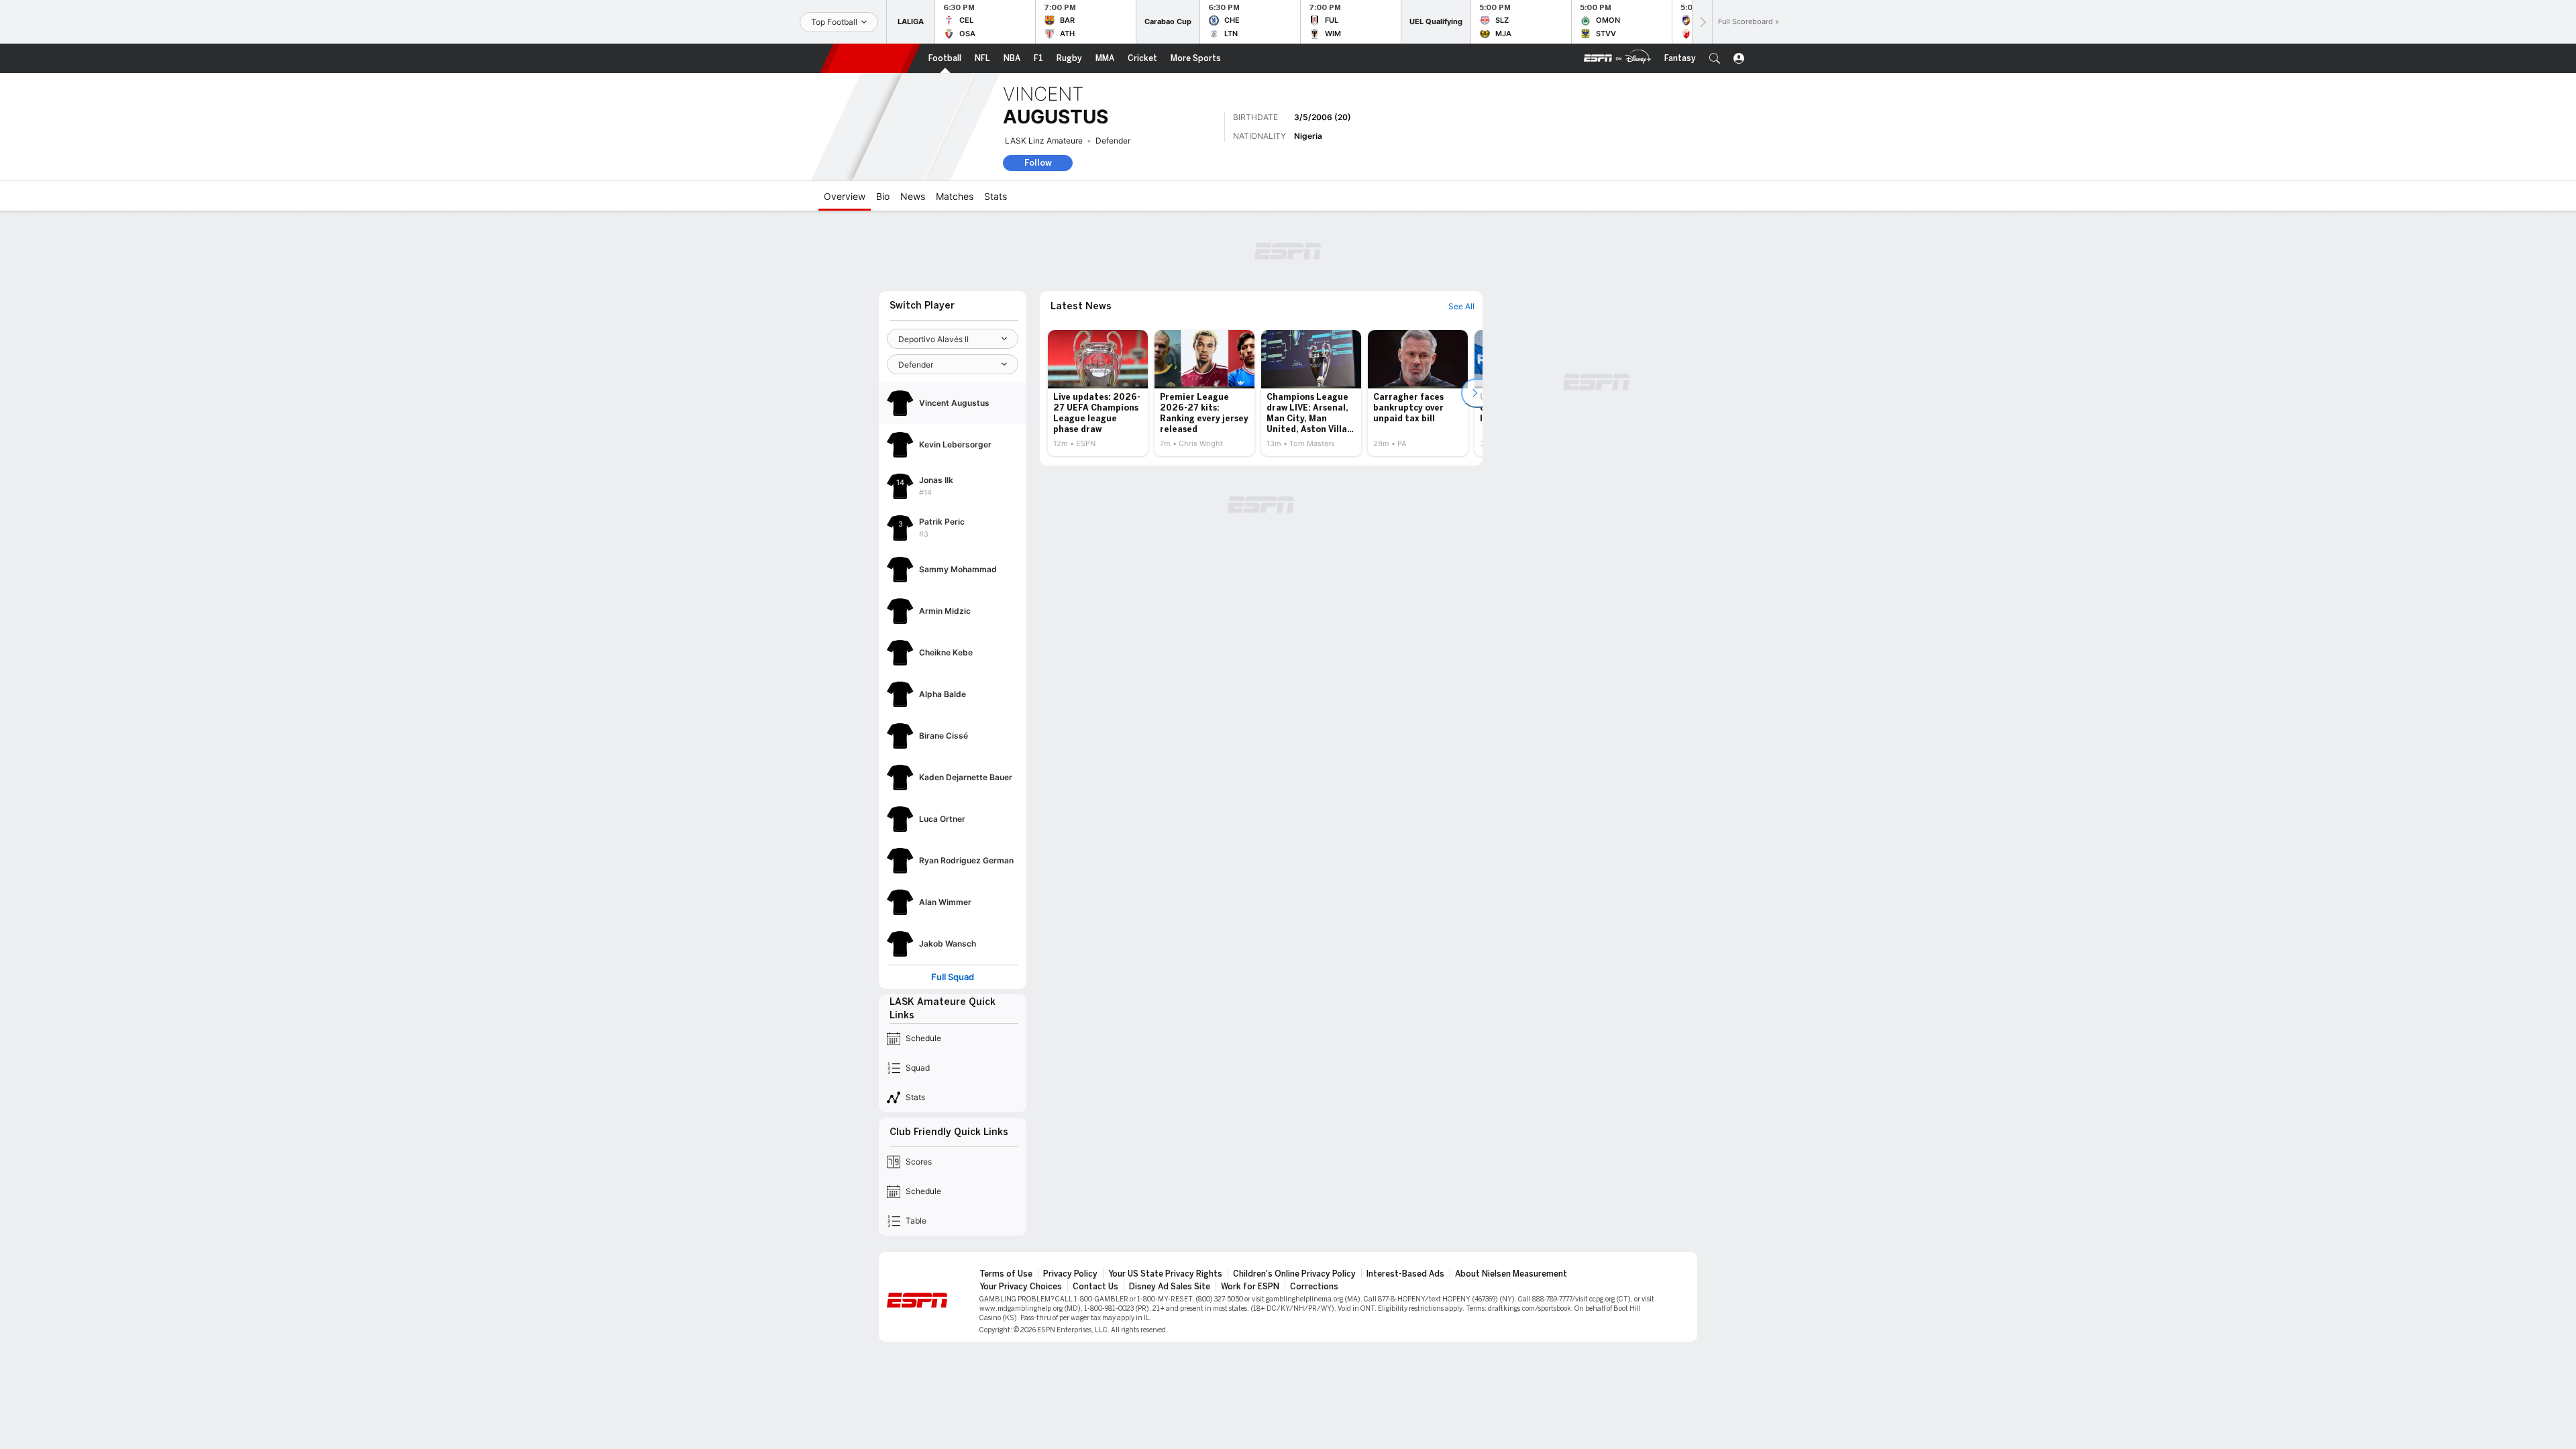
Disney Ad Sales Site (1170, 1287)
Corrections (1314, 1287)
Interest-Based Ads (1405, 1274)
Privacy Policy (1070, 1274)
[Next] (1702, 22)
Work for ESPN (1250, 1287)
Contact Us (1095, 1287)
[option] (1098, 393)
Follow (1038, 163)
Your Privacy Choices (1021, 1287)
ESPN (870, 58)
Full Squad (953, 977)
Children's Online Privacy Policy (1294, 1274)
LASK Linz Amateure (1044, 141)
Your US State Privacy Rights (1165, 1274)
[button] (1715, 58)
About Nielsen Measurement (1511, 1274)
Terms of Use (1006, 1274)
